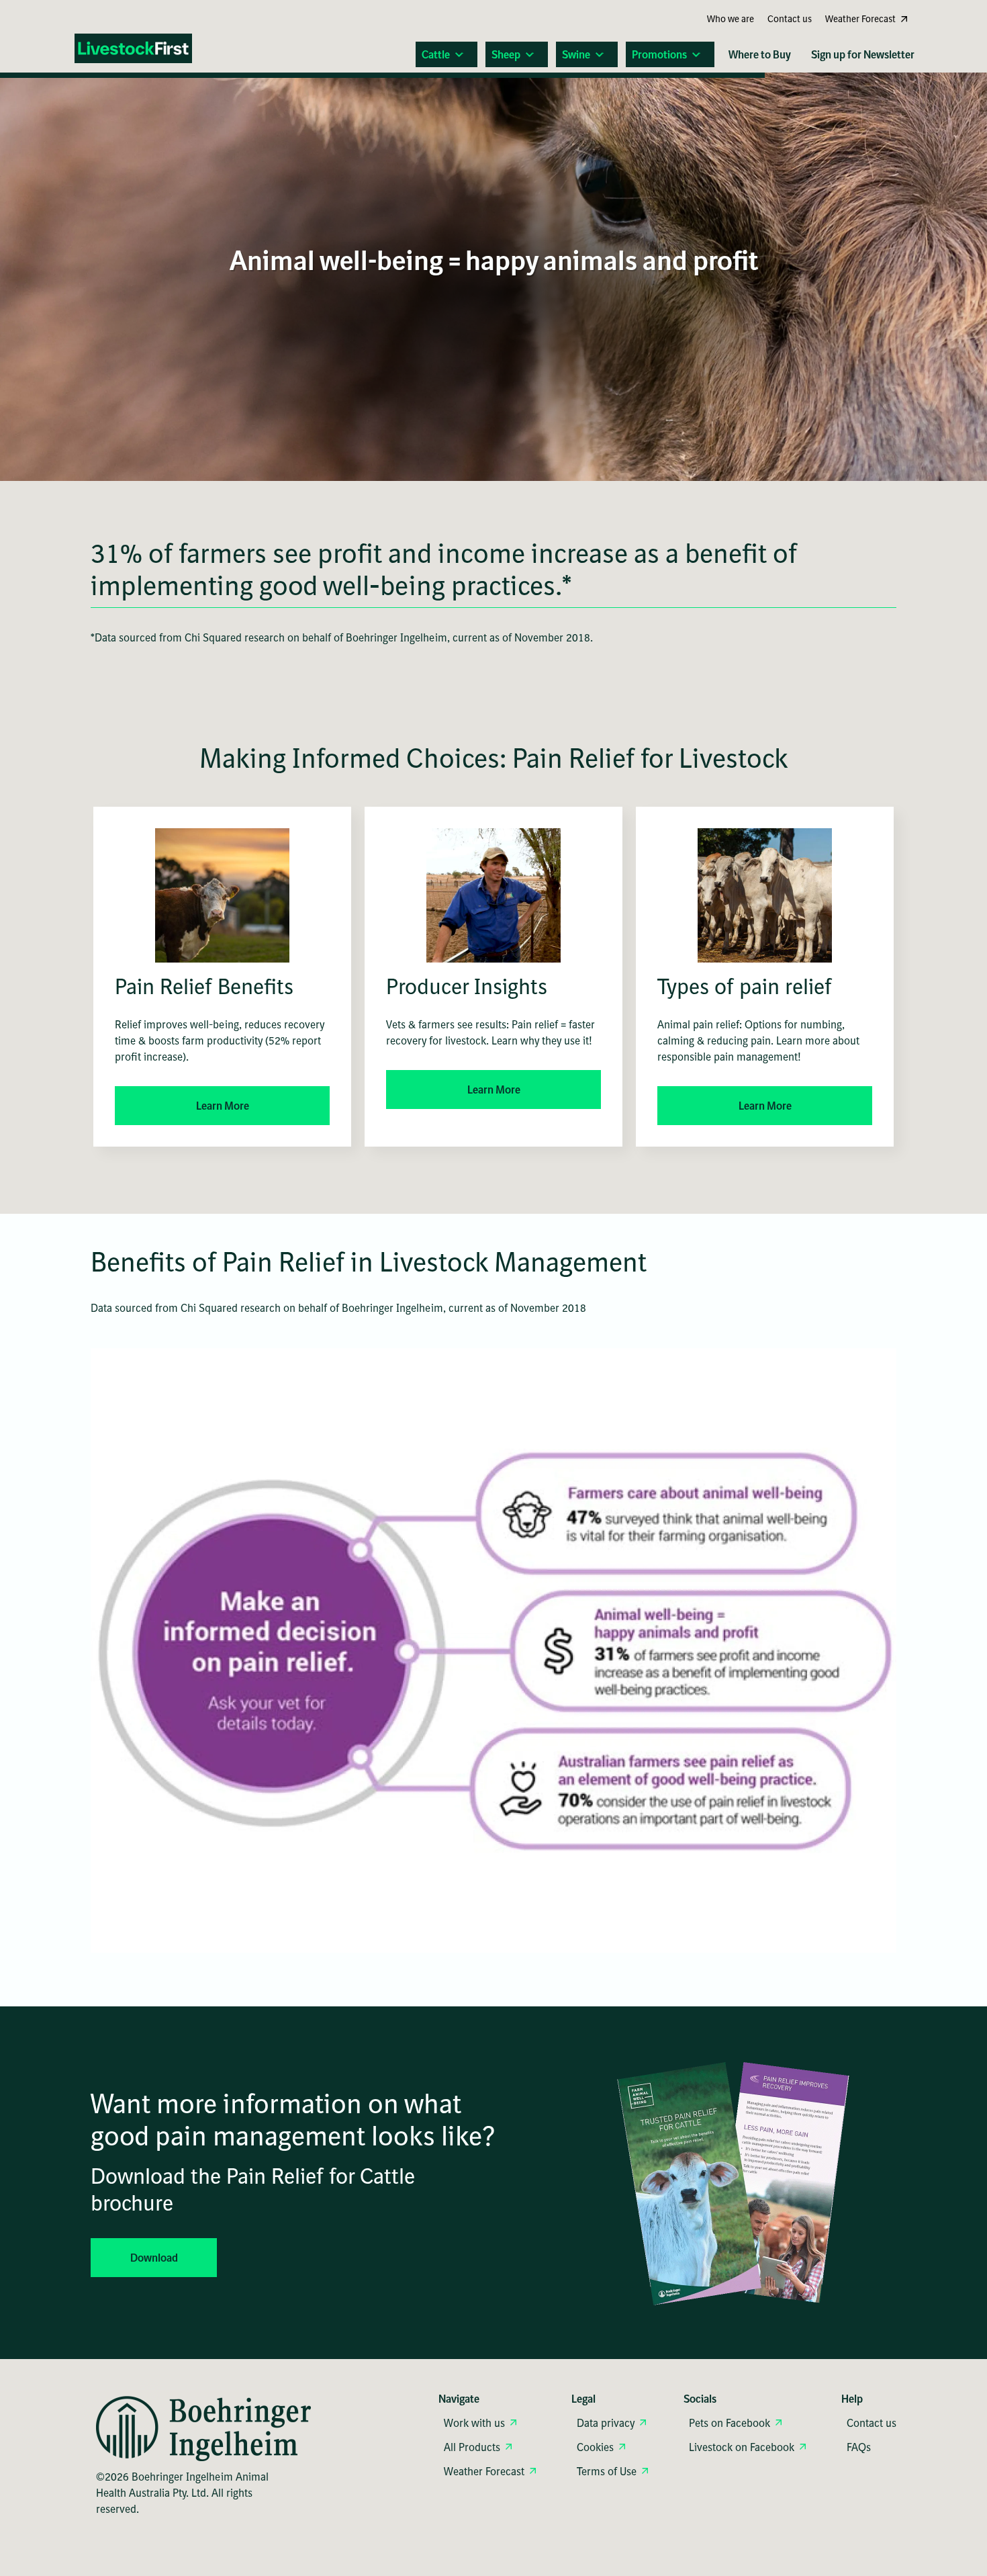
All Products (472, 2447)
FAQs (859, 2447)
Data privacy (606, 2423)
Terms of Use (607, 2471)
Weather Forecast (484, 2471)
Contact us (872, 2423)
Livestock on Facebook (742, 2447)
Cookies (595, 2447)
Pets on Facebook (730, 2423)
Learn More (223, 1106)
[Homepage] (142, 50)
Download (154, 2258)
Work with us (474, 2423)
